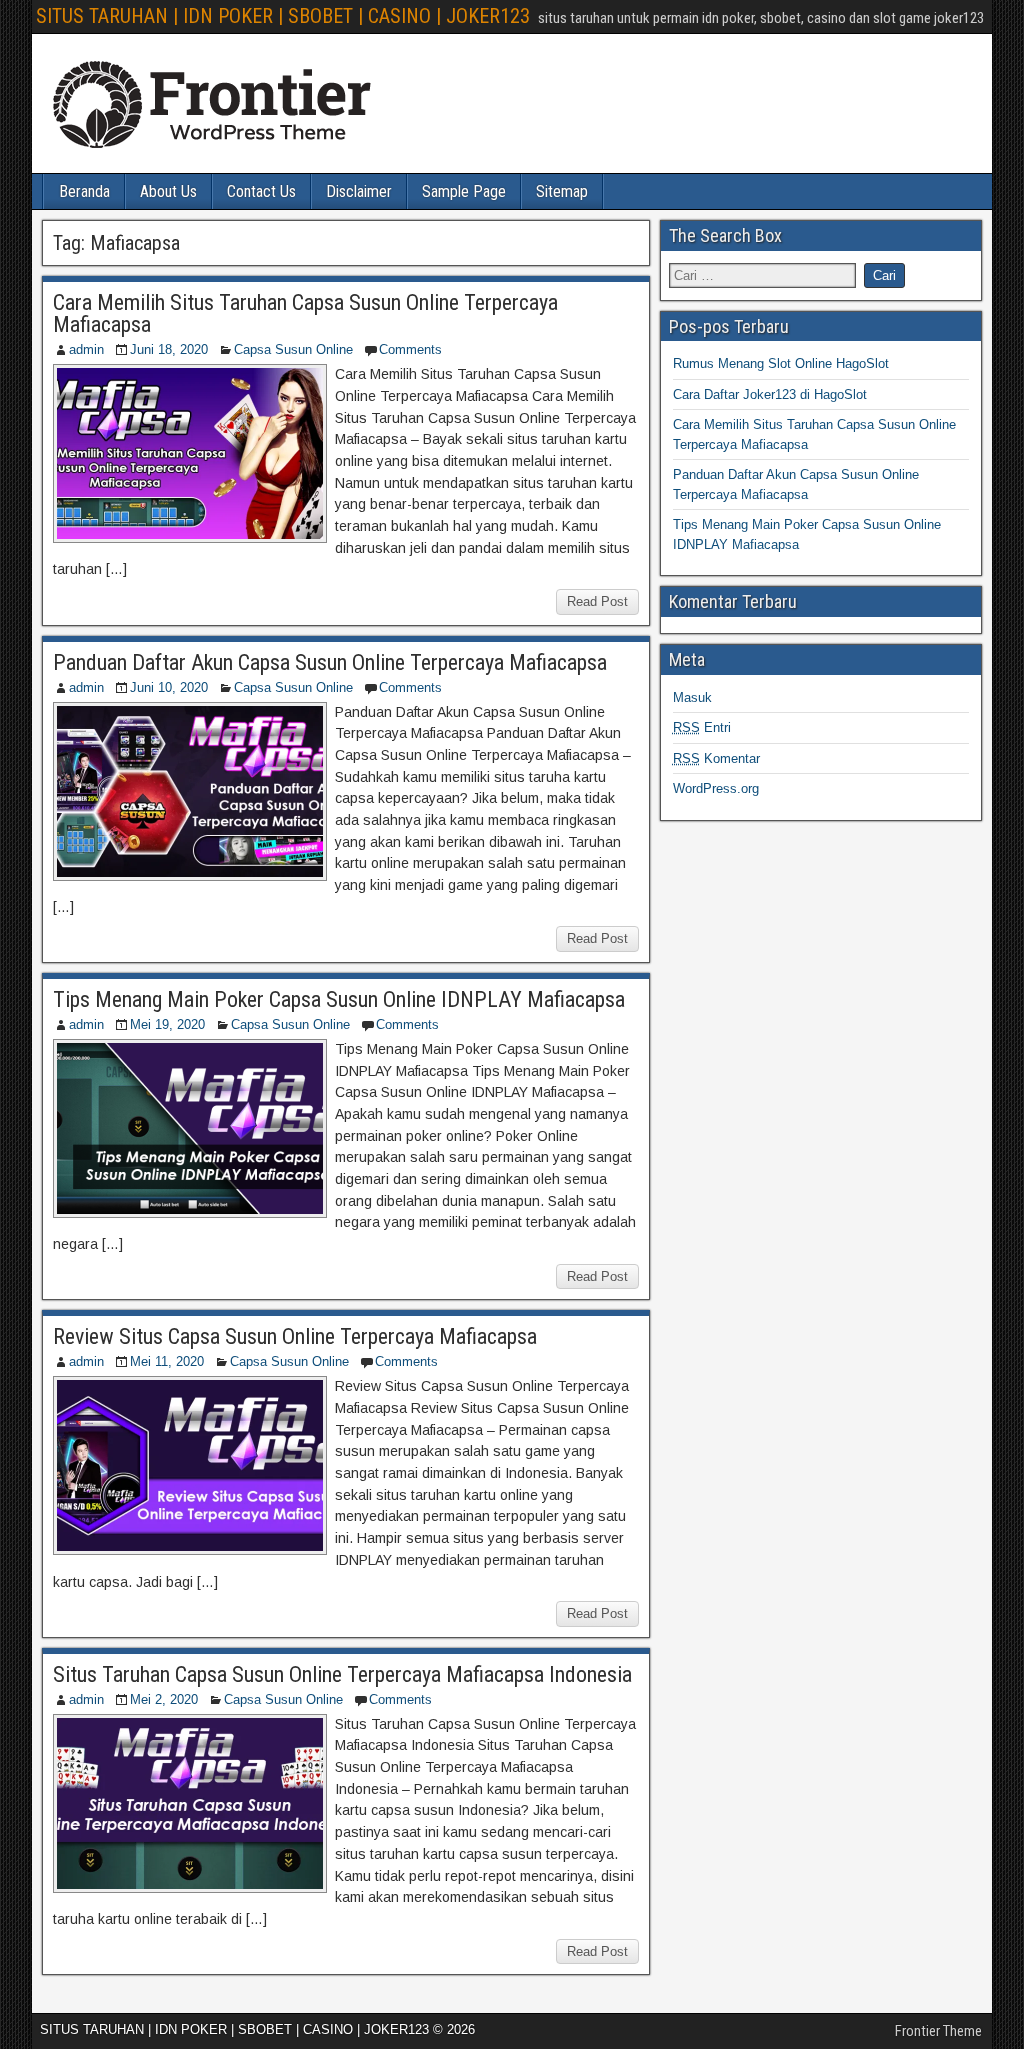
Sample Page (464, 191)
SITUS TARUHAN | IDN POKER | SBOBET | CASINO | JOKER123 (283, 16)
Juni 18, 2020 (169, 349)
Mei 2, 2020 (164, 1699)
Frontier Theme (938, 2031)
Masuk (692, 697)
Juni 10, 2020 (169, 687)
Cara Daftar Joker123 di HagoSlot (770, 394)
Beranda (84, 191)
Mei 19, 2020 (167, 1024)
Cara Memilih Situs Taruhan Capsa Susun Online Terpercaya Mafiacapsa (305, 313)
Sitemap (562, 191)
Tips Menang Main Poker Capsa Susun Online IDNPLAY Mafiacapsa (339, 999)
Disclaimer (359, 191)
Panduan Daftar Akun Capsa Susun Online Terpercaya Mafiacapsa (330, 662)
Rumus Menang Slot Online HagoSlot (781, 363)
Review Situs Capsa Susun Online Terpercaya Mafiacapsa (295, 1336)
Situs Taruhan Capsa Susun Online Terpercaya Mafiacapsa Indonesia (342, 1674)
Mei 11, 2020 (167, 1361)
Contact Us (261, 191)
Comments (410, 349)
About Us (168, 191)
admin (86, 349)
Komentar (716, 758)
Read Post (597, 601)
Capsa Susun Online (293, 349)
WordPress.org (716, 788)
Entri (702, 727)
